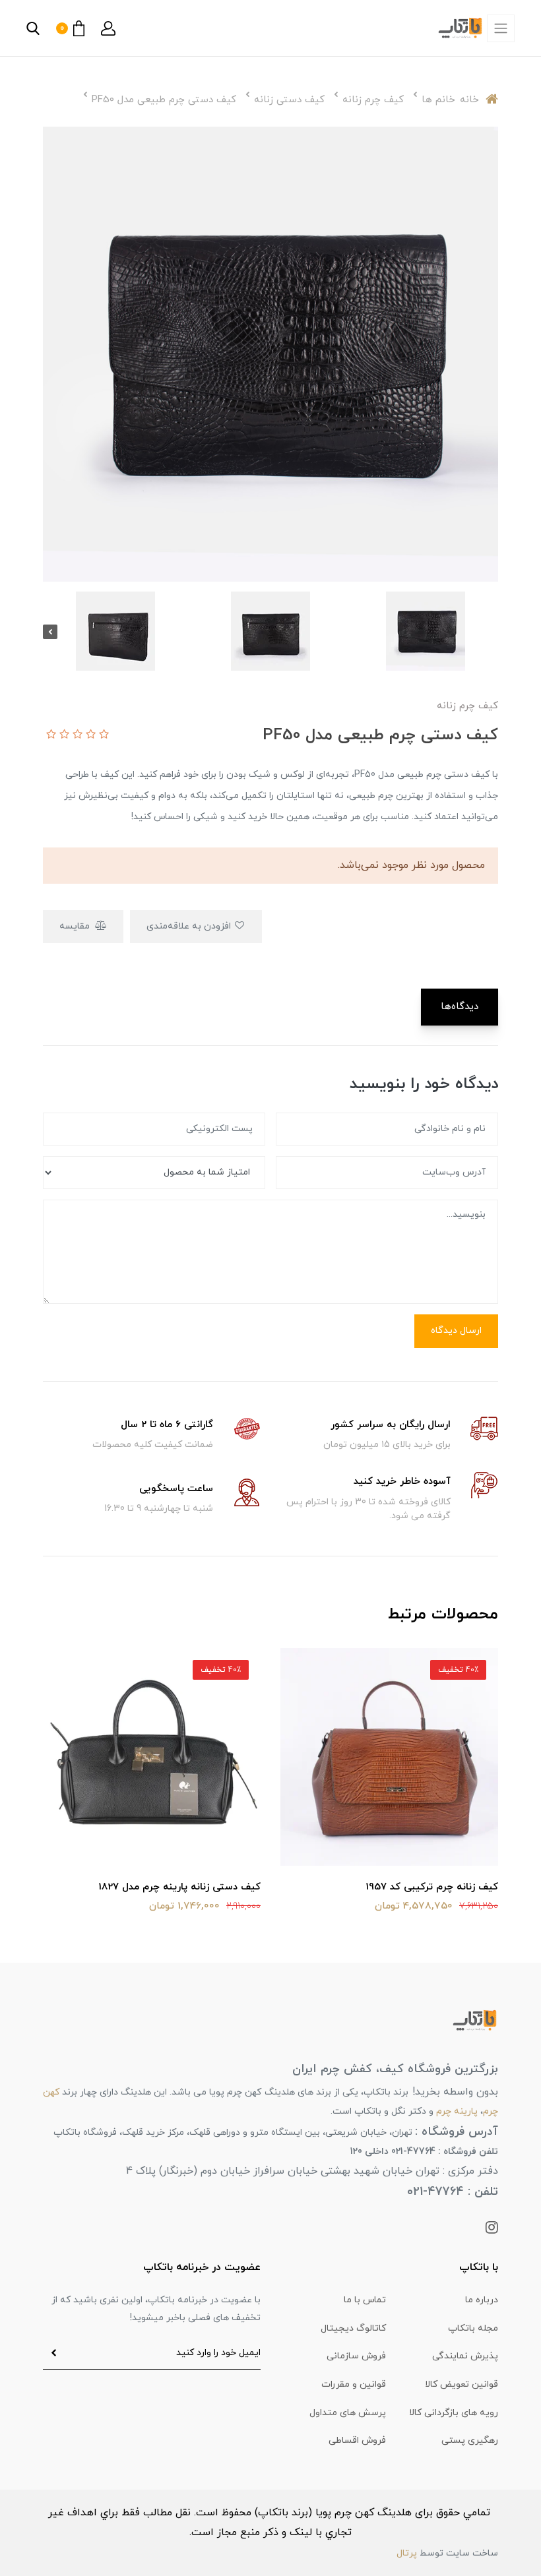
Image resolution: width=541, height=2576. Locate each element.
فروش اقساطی (357, 2440)
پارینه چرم (457, 2111)
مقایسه (76, 926)
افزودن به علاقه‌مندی (190, 926)
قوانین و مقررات (354, 2384)
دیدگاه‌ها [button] (460, 1007)
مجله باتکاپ (473, 2328)
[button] (108, 28)
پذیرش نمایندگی (465, 2356)
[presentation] (491, 632)
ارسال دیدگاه (456, 1331)
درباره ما (482, 2300)
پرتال (407, 2553)
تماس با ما (365, 2300)
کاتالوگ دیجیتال (353, 2328)
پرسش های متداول (348, 2413)
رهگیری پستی (470, 2440)
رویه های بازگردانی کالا (454, 2413)
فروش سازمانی (356, 2356)
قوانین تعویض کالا (461, 2384)
